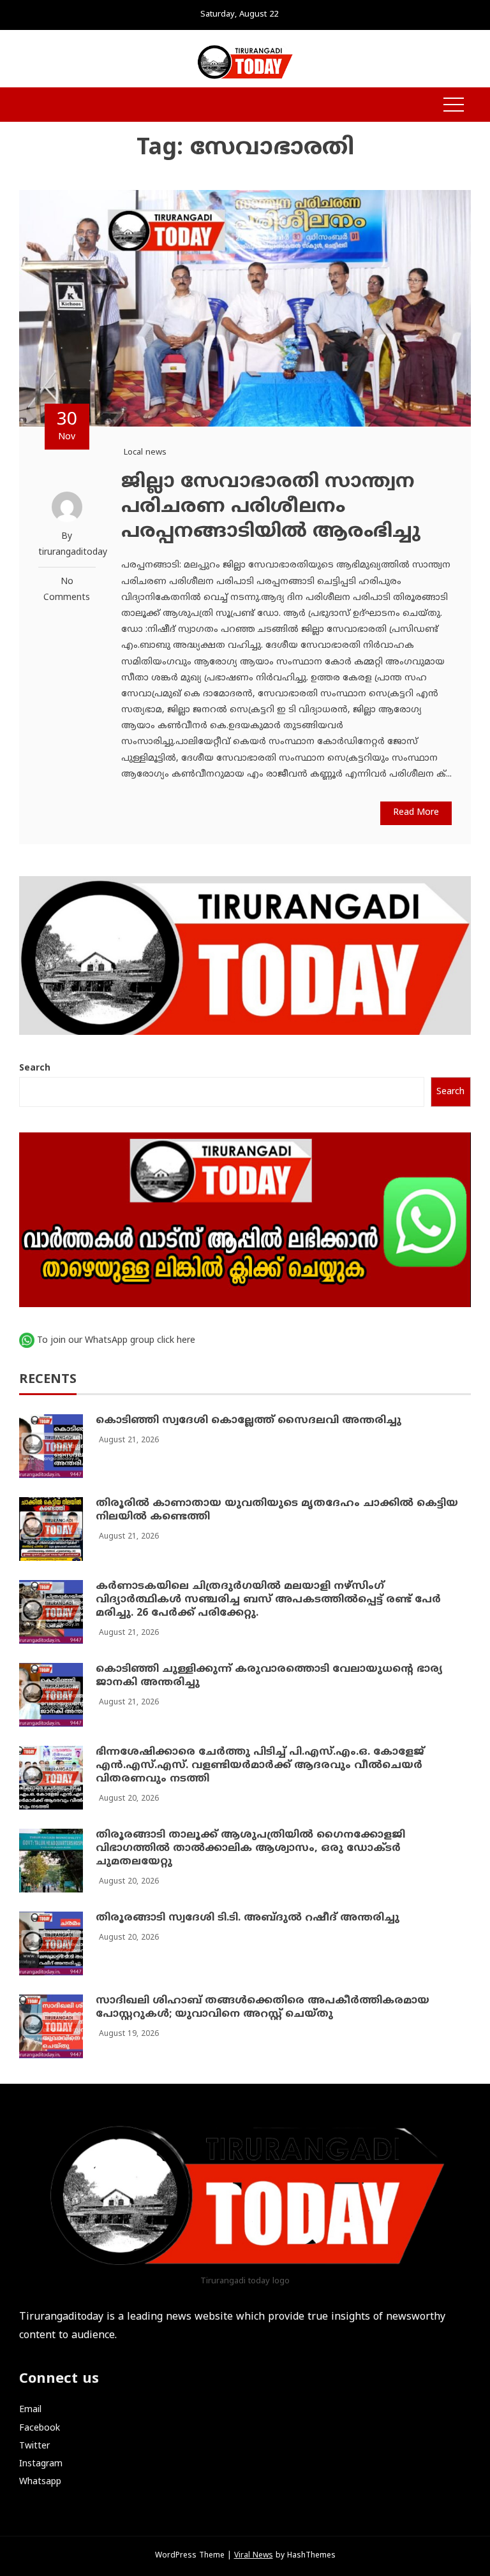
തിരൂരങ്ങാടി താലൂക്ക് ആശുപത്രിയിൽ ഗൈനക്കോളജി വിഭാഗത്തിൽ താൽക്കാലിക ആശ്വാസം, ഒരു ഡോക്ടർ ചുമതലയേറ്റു (250, 1848)
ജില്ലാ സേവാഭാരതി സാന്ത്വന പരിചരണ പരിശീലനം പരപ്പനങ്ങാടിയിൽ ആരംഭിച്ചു (271, 507)
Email (30, 2410)
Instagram (41, 2464)
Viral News (254, 2556)
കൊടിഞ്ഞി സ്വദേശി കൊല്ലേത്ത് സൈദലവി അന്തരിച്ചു (249, 1421)
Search (35, 1068)
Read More (416, 813)
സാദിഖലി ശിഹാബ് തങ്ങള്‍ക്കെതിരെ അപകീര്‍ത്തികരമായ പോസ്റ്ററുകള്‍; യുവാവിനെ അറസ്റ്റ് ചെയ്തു (263, 2008)
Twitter (34, 2446)
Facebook (40, 2428)
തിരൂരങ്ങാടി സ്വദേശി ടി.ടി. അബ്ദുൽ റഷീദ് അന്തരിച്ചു (248, 1918)
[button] (26, 106)
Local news (145, 453)
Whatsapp (40, 2482)
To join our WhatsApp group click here (116, 1341)
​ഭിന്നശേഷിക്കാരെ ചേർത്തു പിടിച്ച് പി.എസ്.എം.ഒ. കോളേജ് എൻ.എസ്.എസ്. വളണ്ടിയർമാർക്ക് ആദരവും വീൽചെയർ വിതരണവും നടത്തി (260, 1766)
